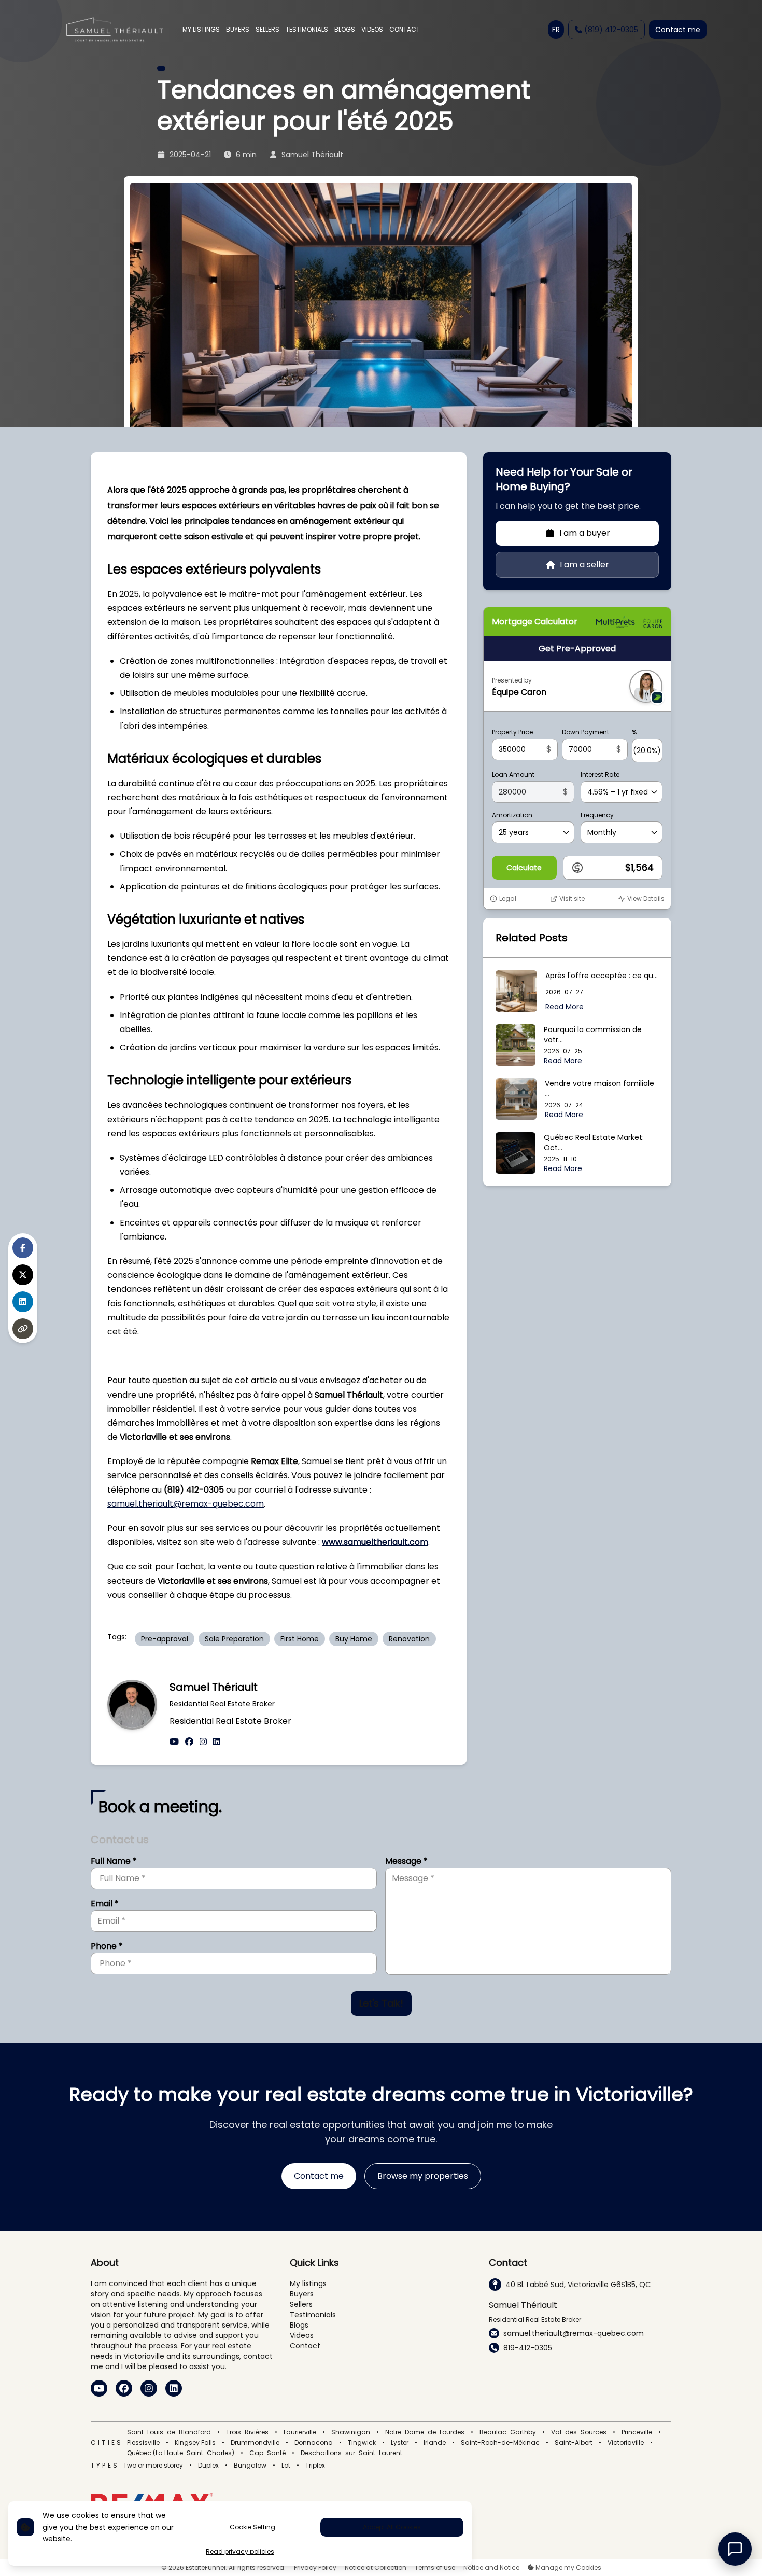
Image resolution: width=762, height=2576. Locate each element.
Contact (305, 2346)
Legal (508, 899)
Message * (406, 1861)
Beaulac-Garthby (508, 2432)
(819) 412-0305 (611, 30)
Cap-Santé (267, 2453)
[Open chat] (735, 2549)
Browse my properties (423, 2176)
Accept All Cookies (392, 2527)
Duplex (208, 2466)
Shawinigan (351, 2432)
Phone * (107, 1946)
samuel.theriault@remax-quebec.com (186, 1504)
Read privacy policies (240, 2552)
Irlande (435, 2443)
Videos (302, 2335)
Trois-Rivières (247, 2432)
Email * (105, 1904)
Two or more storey (153, 2466)
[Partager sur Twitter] (23, 1275)
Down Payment (585, 732)
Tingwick (362, 2443)
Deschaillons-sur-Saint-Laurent (351, 2453)
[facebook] (189, 1742)
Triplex (315, 2466)
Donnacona (314, 2443)
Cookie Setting (252, 2527)
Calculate (524, 868)
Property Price (512, 732)
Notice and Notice (491, 2568)
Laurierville (300, 2432)
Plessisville (143, 2443)
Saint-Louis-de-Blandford (169, 2432)
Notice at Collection (376, 2568)
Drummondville (255, 2443)
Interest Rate (600, 775)
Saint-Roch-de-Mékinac (500, 2443)
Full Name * (114, 1861)
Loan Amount (513, 775)
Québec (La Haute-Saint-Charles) (181, 2453)
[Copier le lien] (23, 1329)
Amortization (512, 815)
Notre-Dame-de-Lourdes (425, 2432)
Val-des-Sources (579, 2432)
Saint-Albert (574, 2443)
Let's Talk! (381, 2003)
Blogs (299, 2325)
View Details (646, 899)
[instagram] (203, 1742)
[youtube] (174, 1742)
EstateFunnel (206, 2567)
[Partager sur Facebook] (23, 1248)
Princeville (637, 2432)
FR (556, 30)
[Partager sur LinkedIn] (23, 1302)
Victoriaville (626, 2443)
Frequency (597, 815)
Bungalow (250, 2466)
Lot (286, 2466)
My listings (308, 2283)
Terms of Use (435, 2568)
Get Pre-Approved (577, 649)
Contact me (678, 30)
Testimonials (313, 2315)
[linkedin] (217, 1742)
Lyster (400, 2443)
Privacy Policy (315, 2568)
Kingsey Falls (195, 2443)
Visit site (572, 899)
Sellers (301, 2304)
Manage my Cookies (568, 2568)
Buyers (302, 2294)
